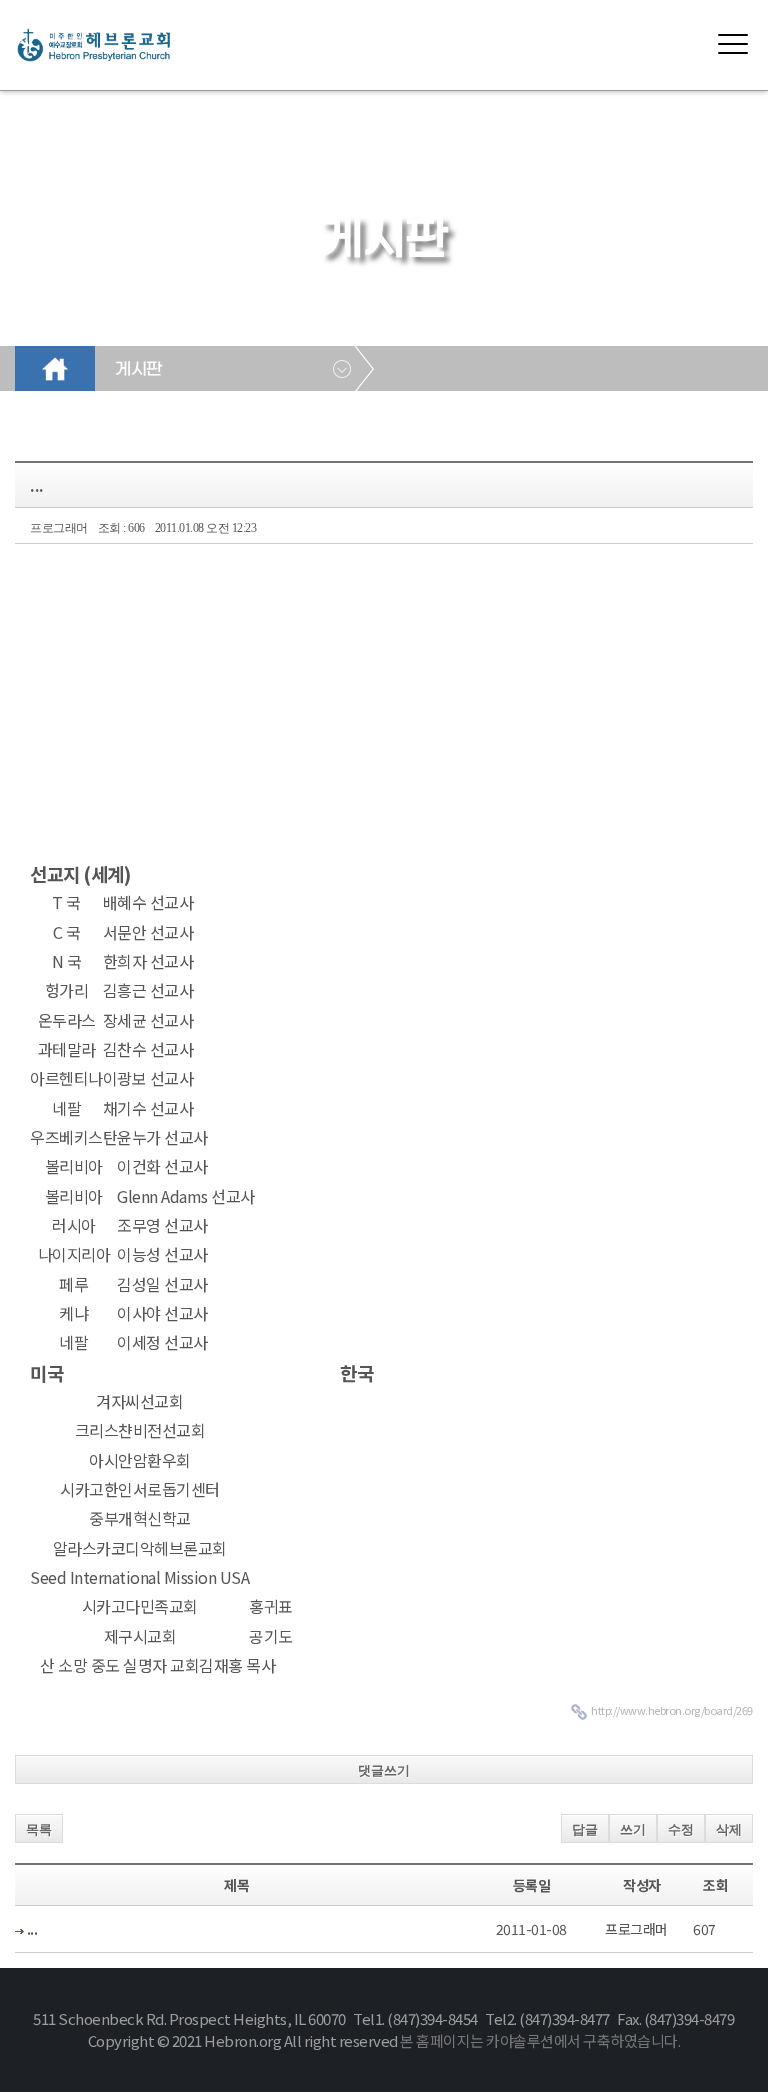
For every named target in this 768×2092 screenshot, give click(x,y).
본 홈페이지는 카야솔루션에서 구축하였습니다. (540, 2040)
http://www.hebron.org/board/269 (672, 1710)
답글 (585, 1829)
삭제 (729, 1829)
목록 (39, 1829)
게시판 (138, 370)
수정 (681, 1829)
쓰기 (633, 1829)
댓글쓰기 (384, 1770)
